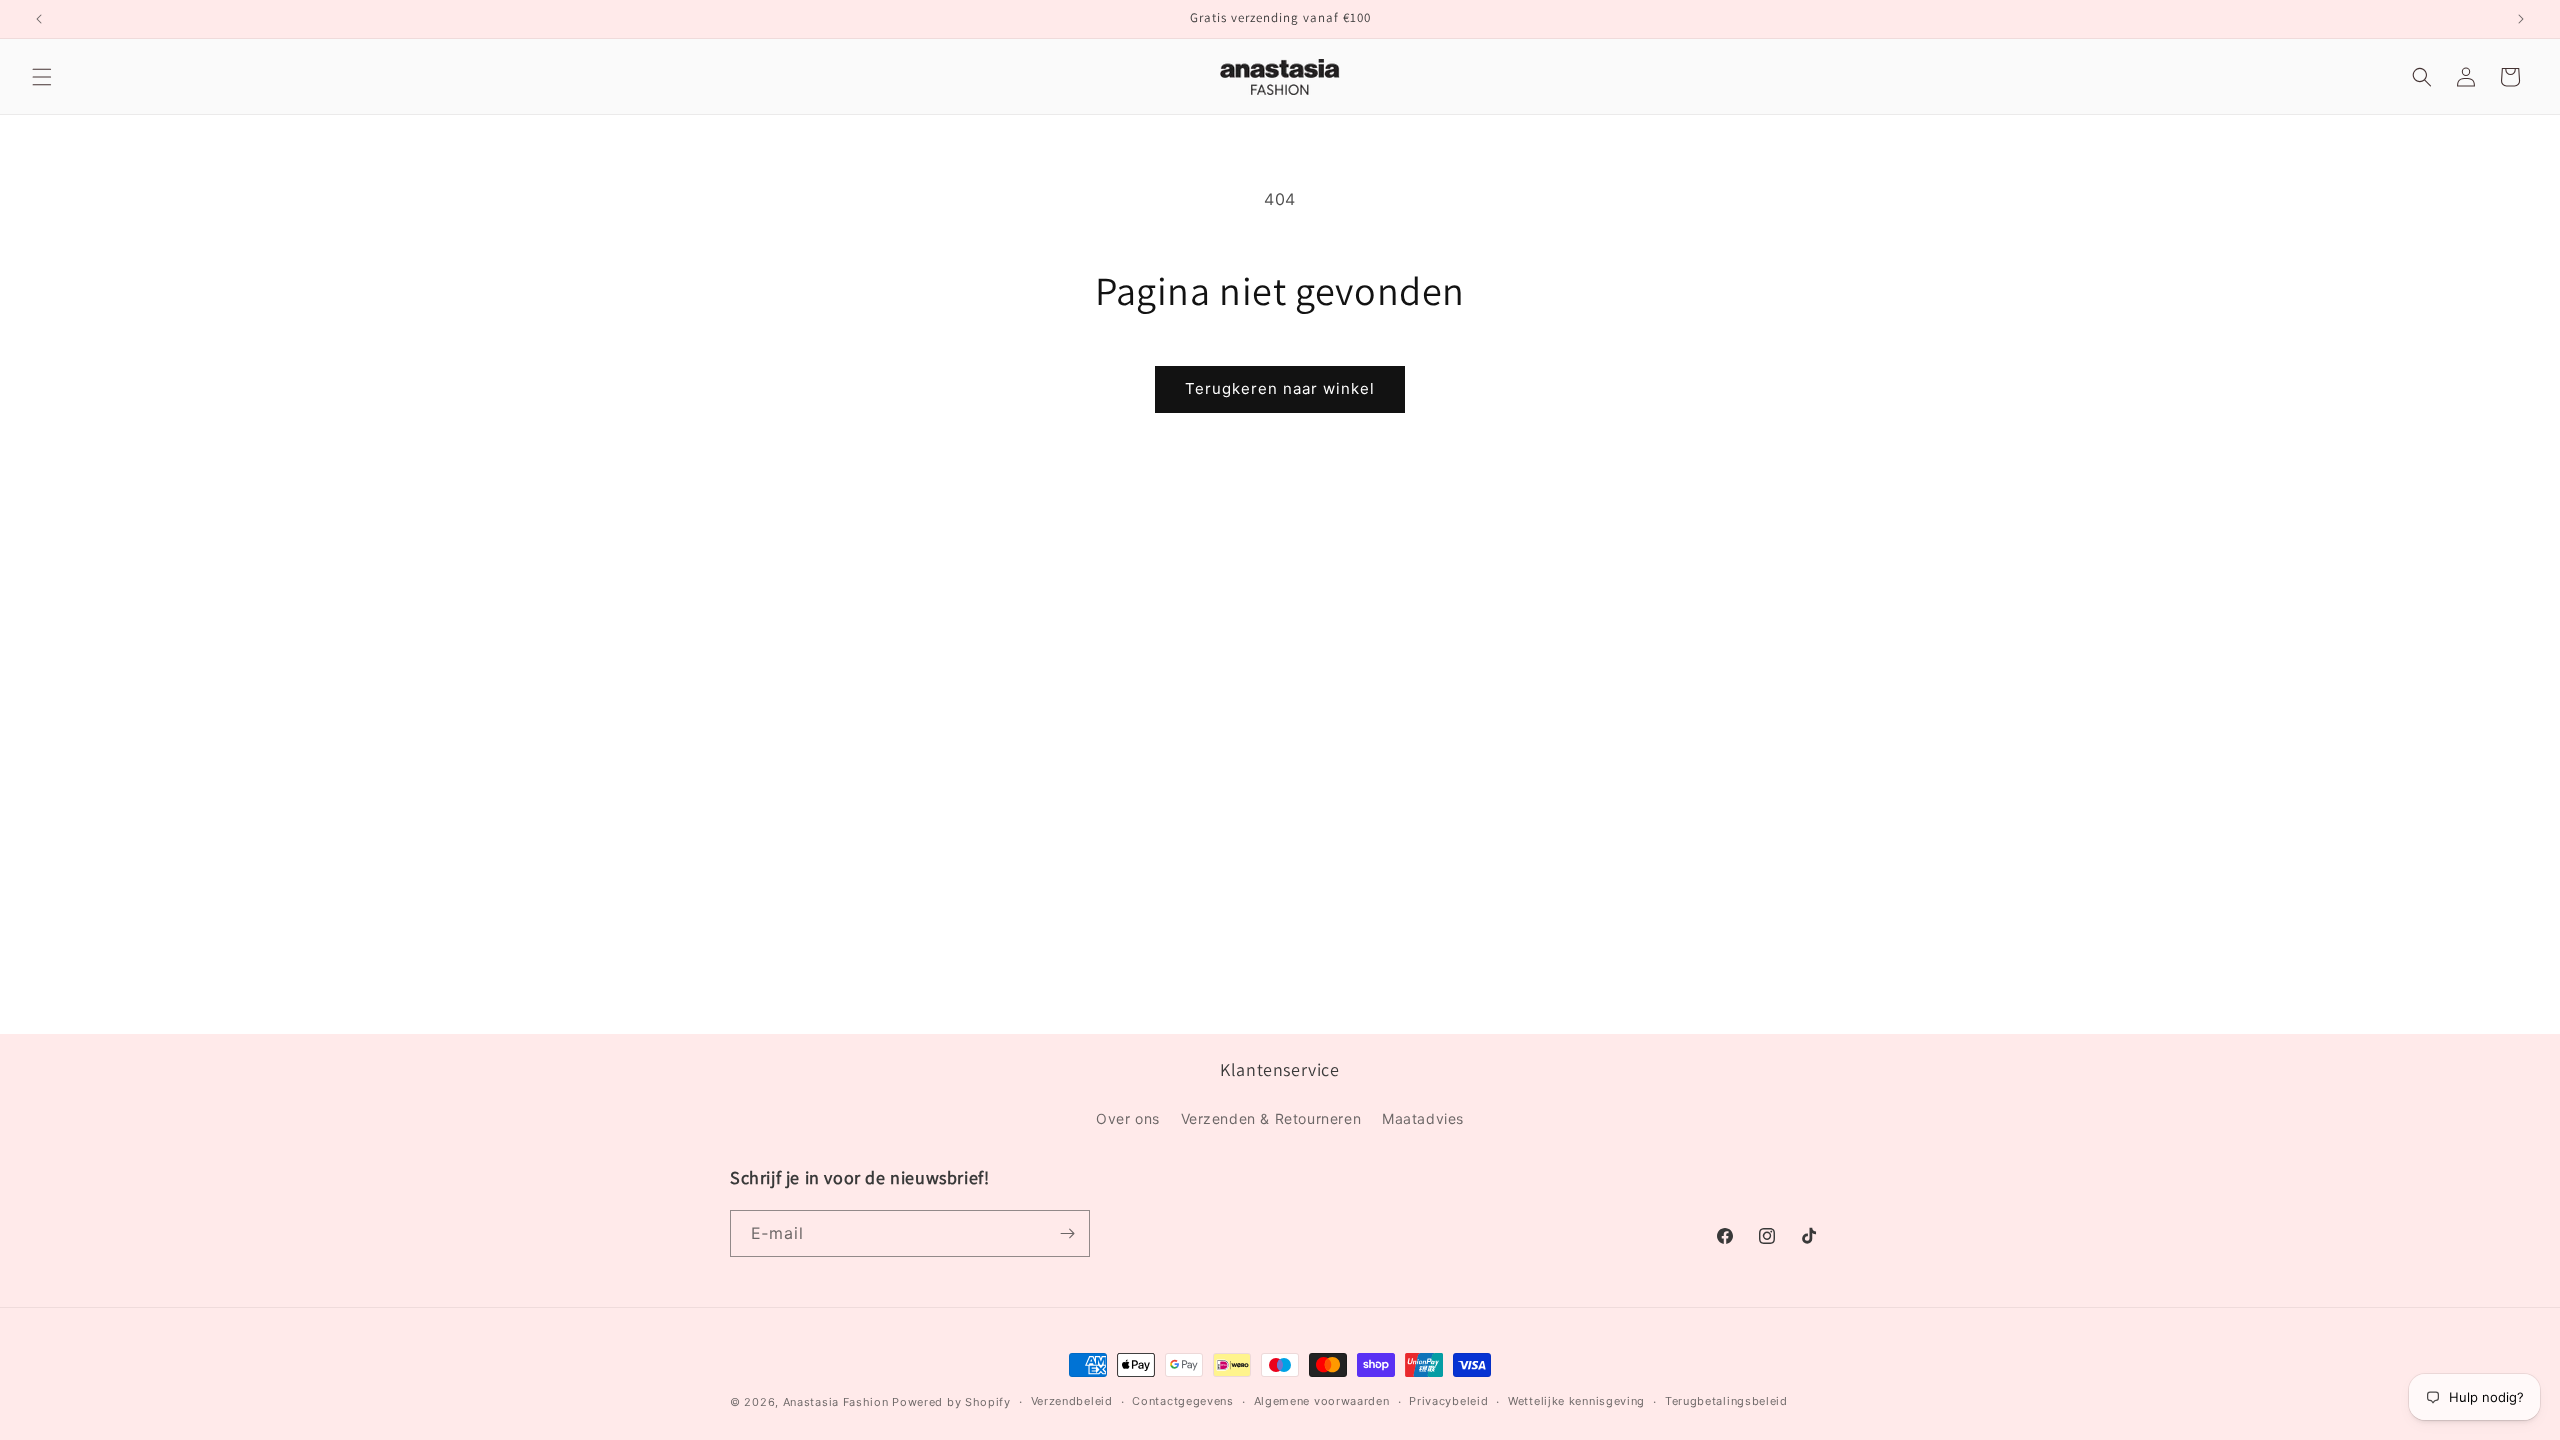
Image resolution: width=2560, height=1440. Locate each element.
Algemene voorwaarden (1322, 1401)
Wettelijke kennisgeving (1576, 1401)
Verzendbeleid (1072, 1401)
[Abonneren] (1067, 1233)
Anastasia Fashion (836, 1402)
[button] (42, 77)
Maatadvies (1423, 1118)
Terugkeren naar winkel (1280, 388)
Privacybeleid (1448, 1401)
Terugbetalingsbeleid (1726, 1401)
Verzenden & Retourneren (1271, 1118)
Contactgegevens (1183, 1401)
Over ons (1128, 1118)
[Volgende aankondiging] (2521, 19)
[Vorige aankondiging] (39, 19)
